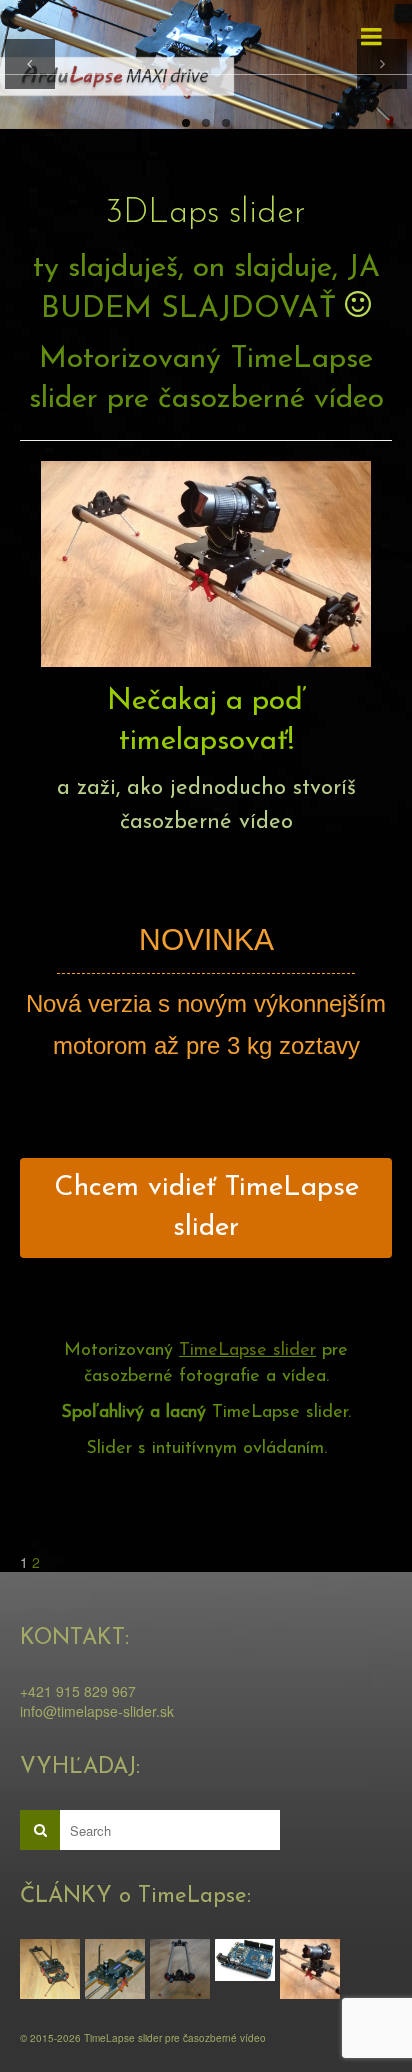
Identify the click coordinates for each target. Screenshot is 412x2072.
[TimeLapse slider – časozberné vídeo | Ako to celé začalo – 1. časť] (312, 1969)
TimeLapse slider (247, 1351)
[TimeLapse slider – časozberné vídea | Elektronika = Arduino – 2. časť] (247, 1959)
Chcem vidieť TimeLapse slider (206, 1208)
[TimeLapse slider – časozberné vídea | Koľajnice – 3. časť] (182, 1969)
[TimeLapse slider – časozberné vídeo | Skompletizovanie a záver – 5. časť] (52, 1969)
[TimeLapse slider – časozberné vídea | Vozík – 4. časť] (117, 1969)
